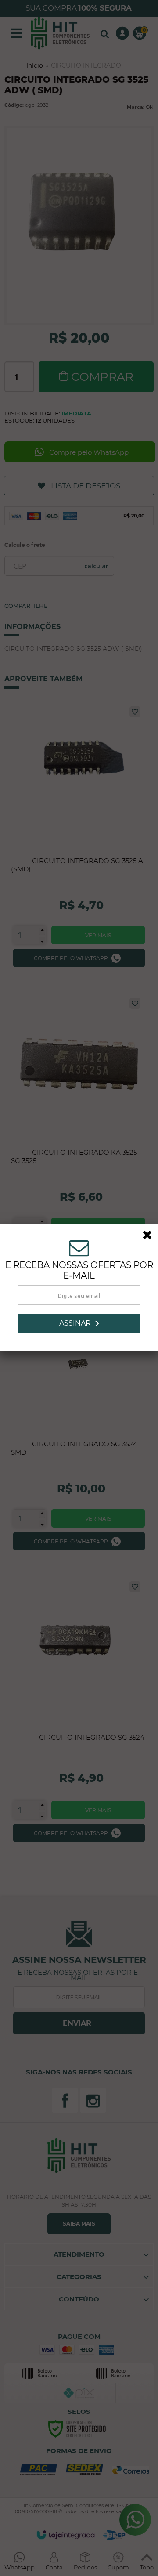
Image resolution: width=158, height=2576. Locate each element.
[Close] (150, 1236)
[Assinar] (79, 1324)
